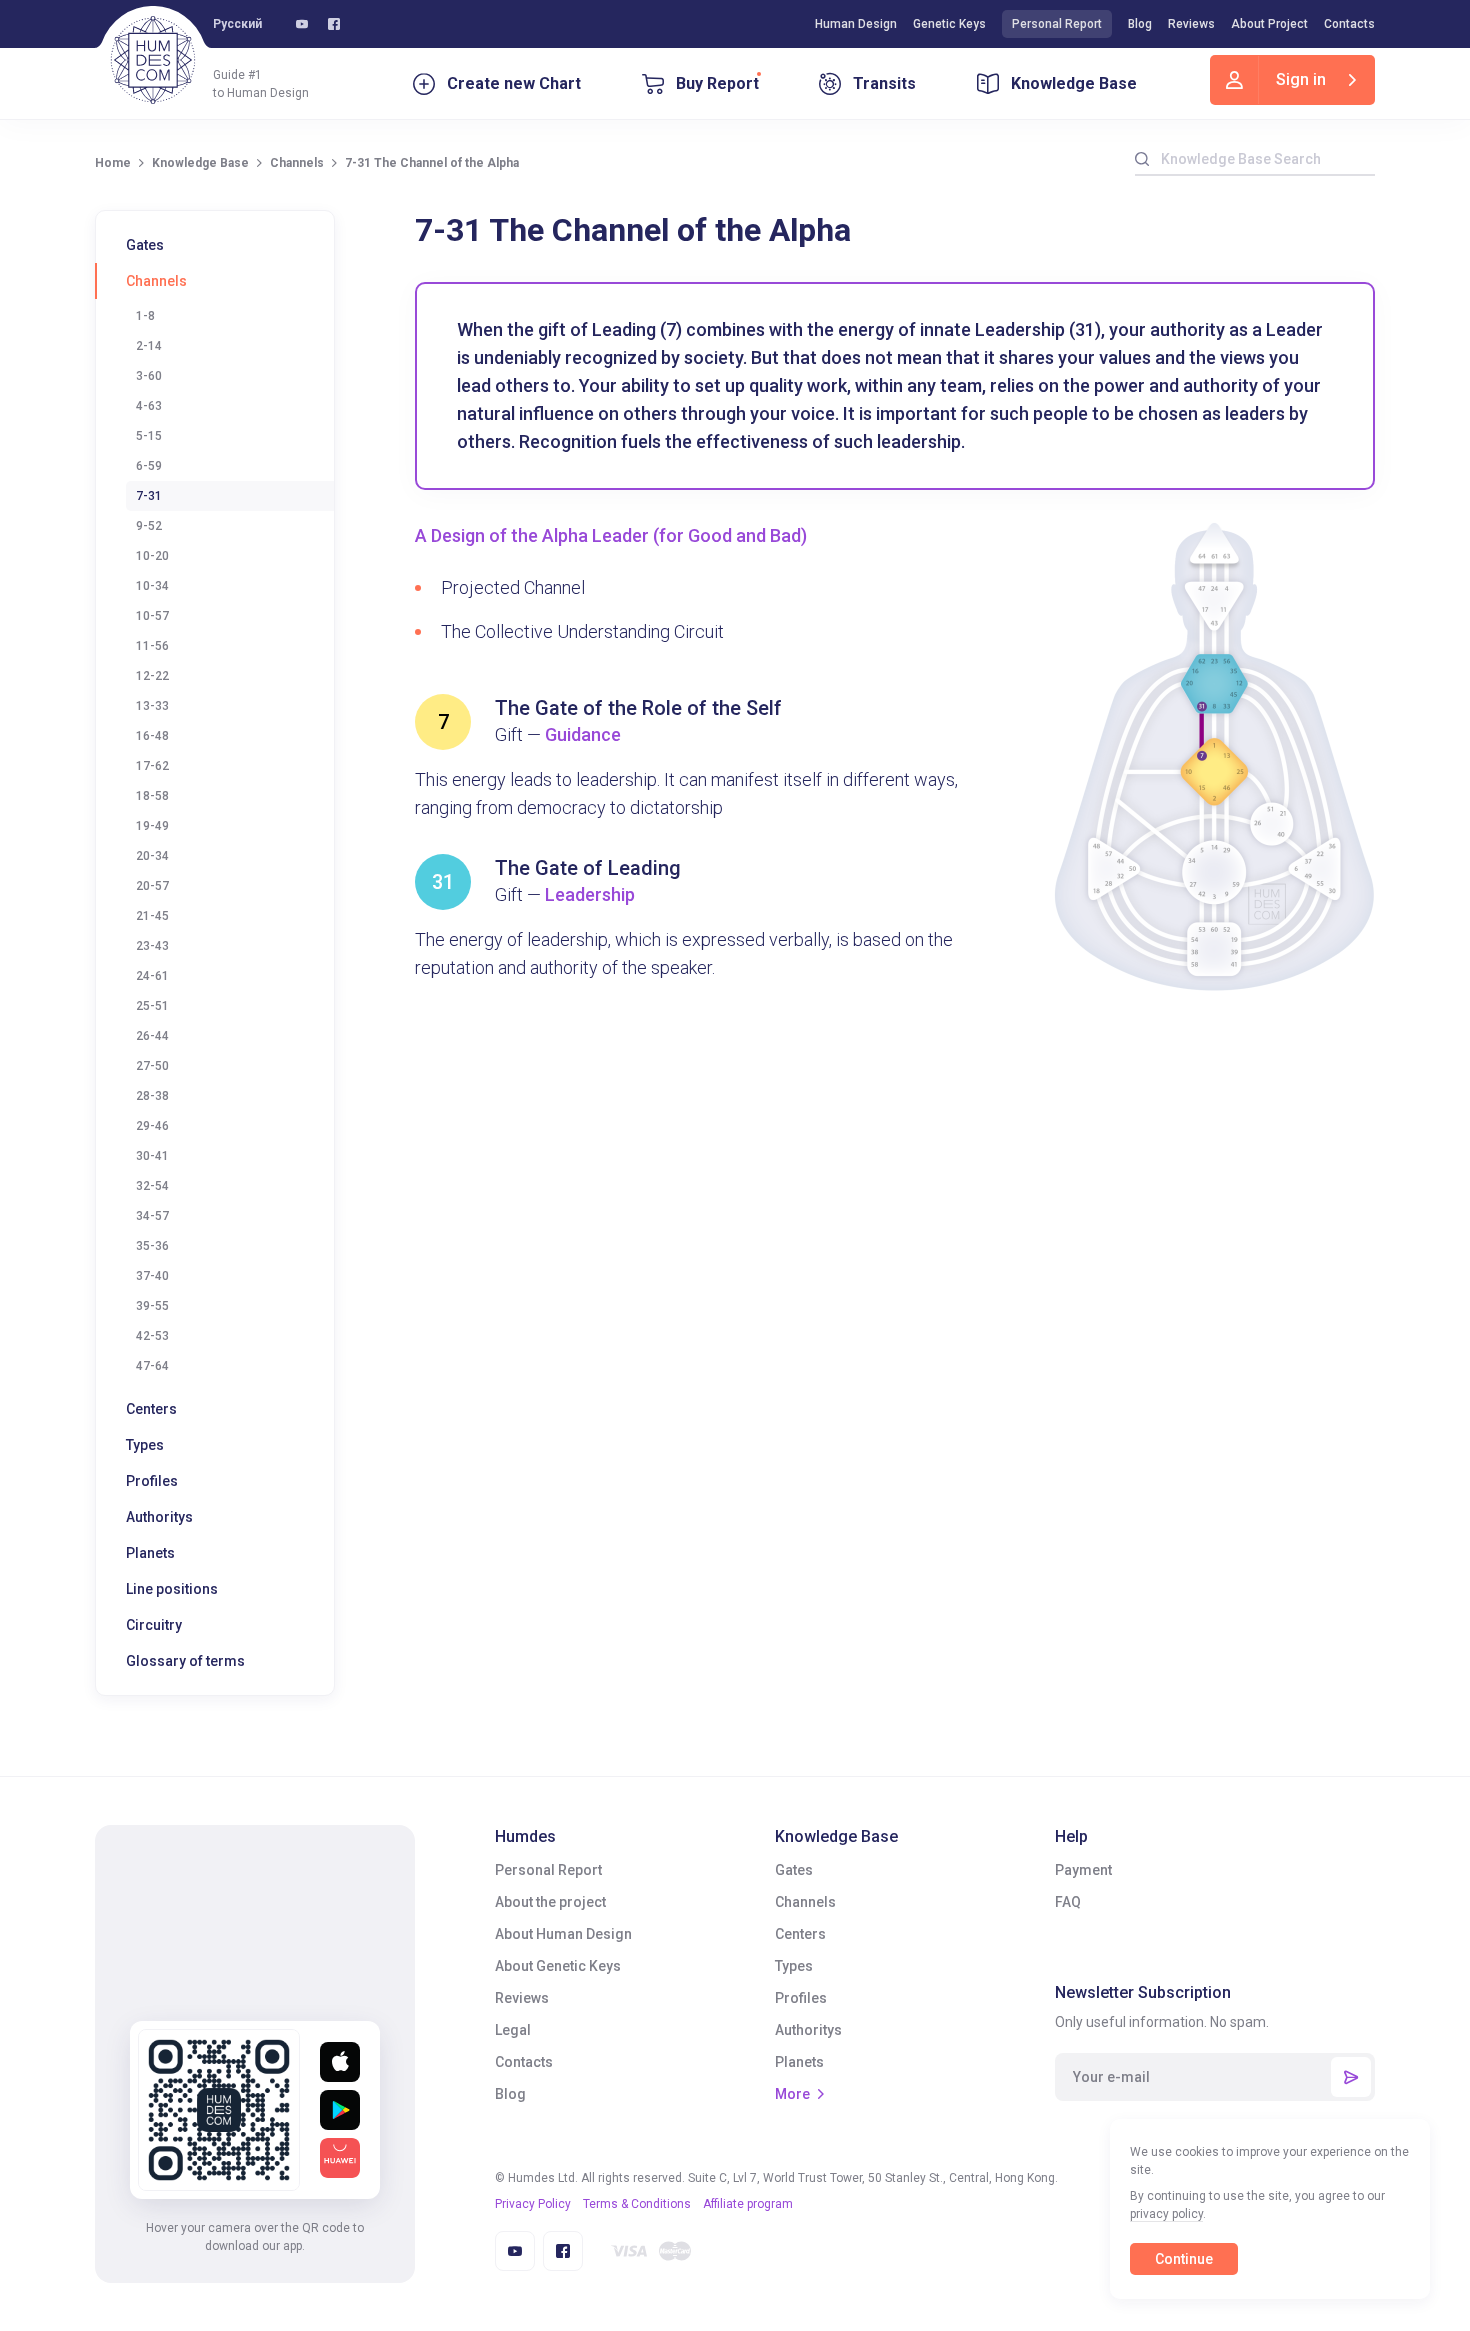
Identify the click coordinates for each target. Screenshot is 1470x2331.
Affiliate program (748, 2204)
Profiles (152, 1481)
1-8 (145, 316)
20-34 (152, 856)
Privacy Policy (533, 2204)
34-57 (152, 1216)
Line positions (172, 1589)
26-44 (152, 1036)
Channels (297, 163)
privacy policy (1166, 2214)
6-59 (149, 466)
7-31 (149, 496)
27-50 (152, 1066)
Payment (1083, 1870)
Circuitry (154, 1625)
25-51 (152, 1006)
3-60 (149, 376)
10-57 (152, 616)
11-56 (152, 646)
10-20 (152, 556)
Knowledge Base (1074, 83)
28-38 (152, 1096)
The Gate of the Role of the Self (638, 708)
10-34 (152, 586)
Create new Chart (514, 83)
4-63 (149, 406)
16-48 (152, 736)
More (792, 2094)
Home (113, 163)
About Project (1269, 24)
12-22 (152, 676)
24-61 (152, 976)
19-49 (152, 826)
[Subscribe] (1351, 2077)
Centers (151, 1409)
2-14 (149, 346)
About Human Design (563, 1934)
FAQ (1068, 1902)
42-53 (152, 1336)
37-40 (152, 1276)
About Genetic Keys (558, 1966)
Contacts (1349, 24)
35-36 (152, 1246)
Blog (1140, 24)
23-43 (152, 946)
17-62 (152, 766)
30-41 (152, 1156)
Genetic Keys (949, 24)
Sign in (1301, 79)
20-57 (152, 886)
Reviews (1191, 24)
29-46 (152, 1126)
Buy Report (717, 83)
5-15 (149, 436)
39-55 (152, 1306)
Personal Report (1057, 24)
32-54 (152, 1186)
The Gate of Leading (588, 868)
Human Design (856, 24)
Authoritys (159, 1517)
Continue (1184, 2259)
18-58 (152, 796)
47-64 (152, 1366)
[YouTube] (302, 24)
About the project (550, 1902)
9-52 (149, 526)
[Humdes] (153, 60)
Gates (145, 245)
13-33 (152, 706)
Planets (150, 1553)
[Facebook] (334, 24)
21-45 (152, 916)
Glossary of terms (185, 1661)
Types (145, 1445)
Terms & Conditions (637, 2204)
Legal (513, 2030)
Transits (884, 83)
